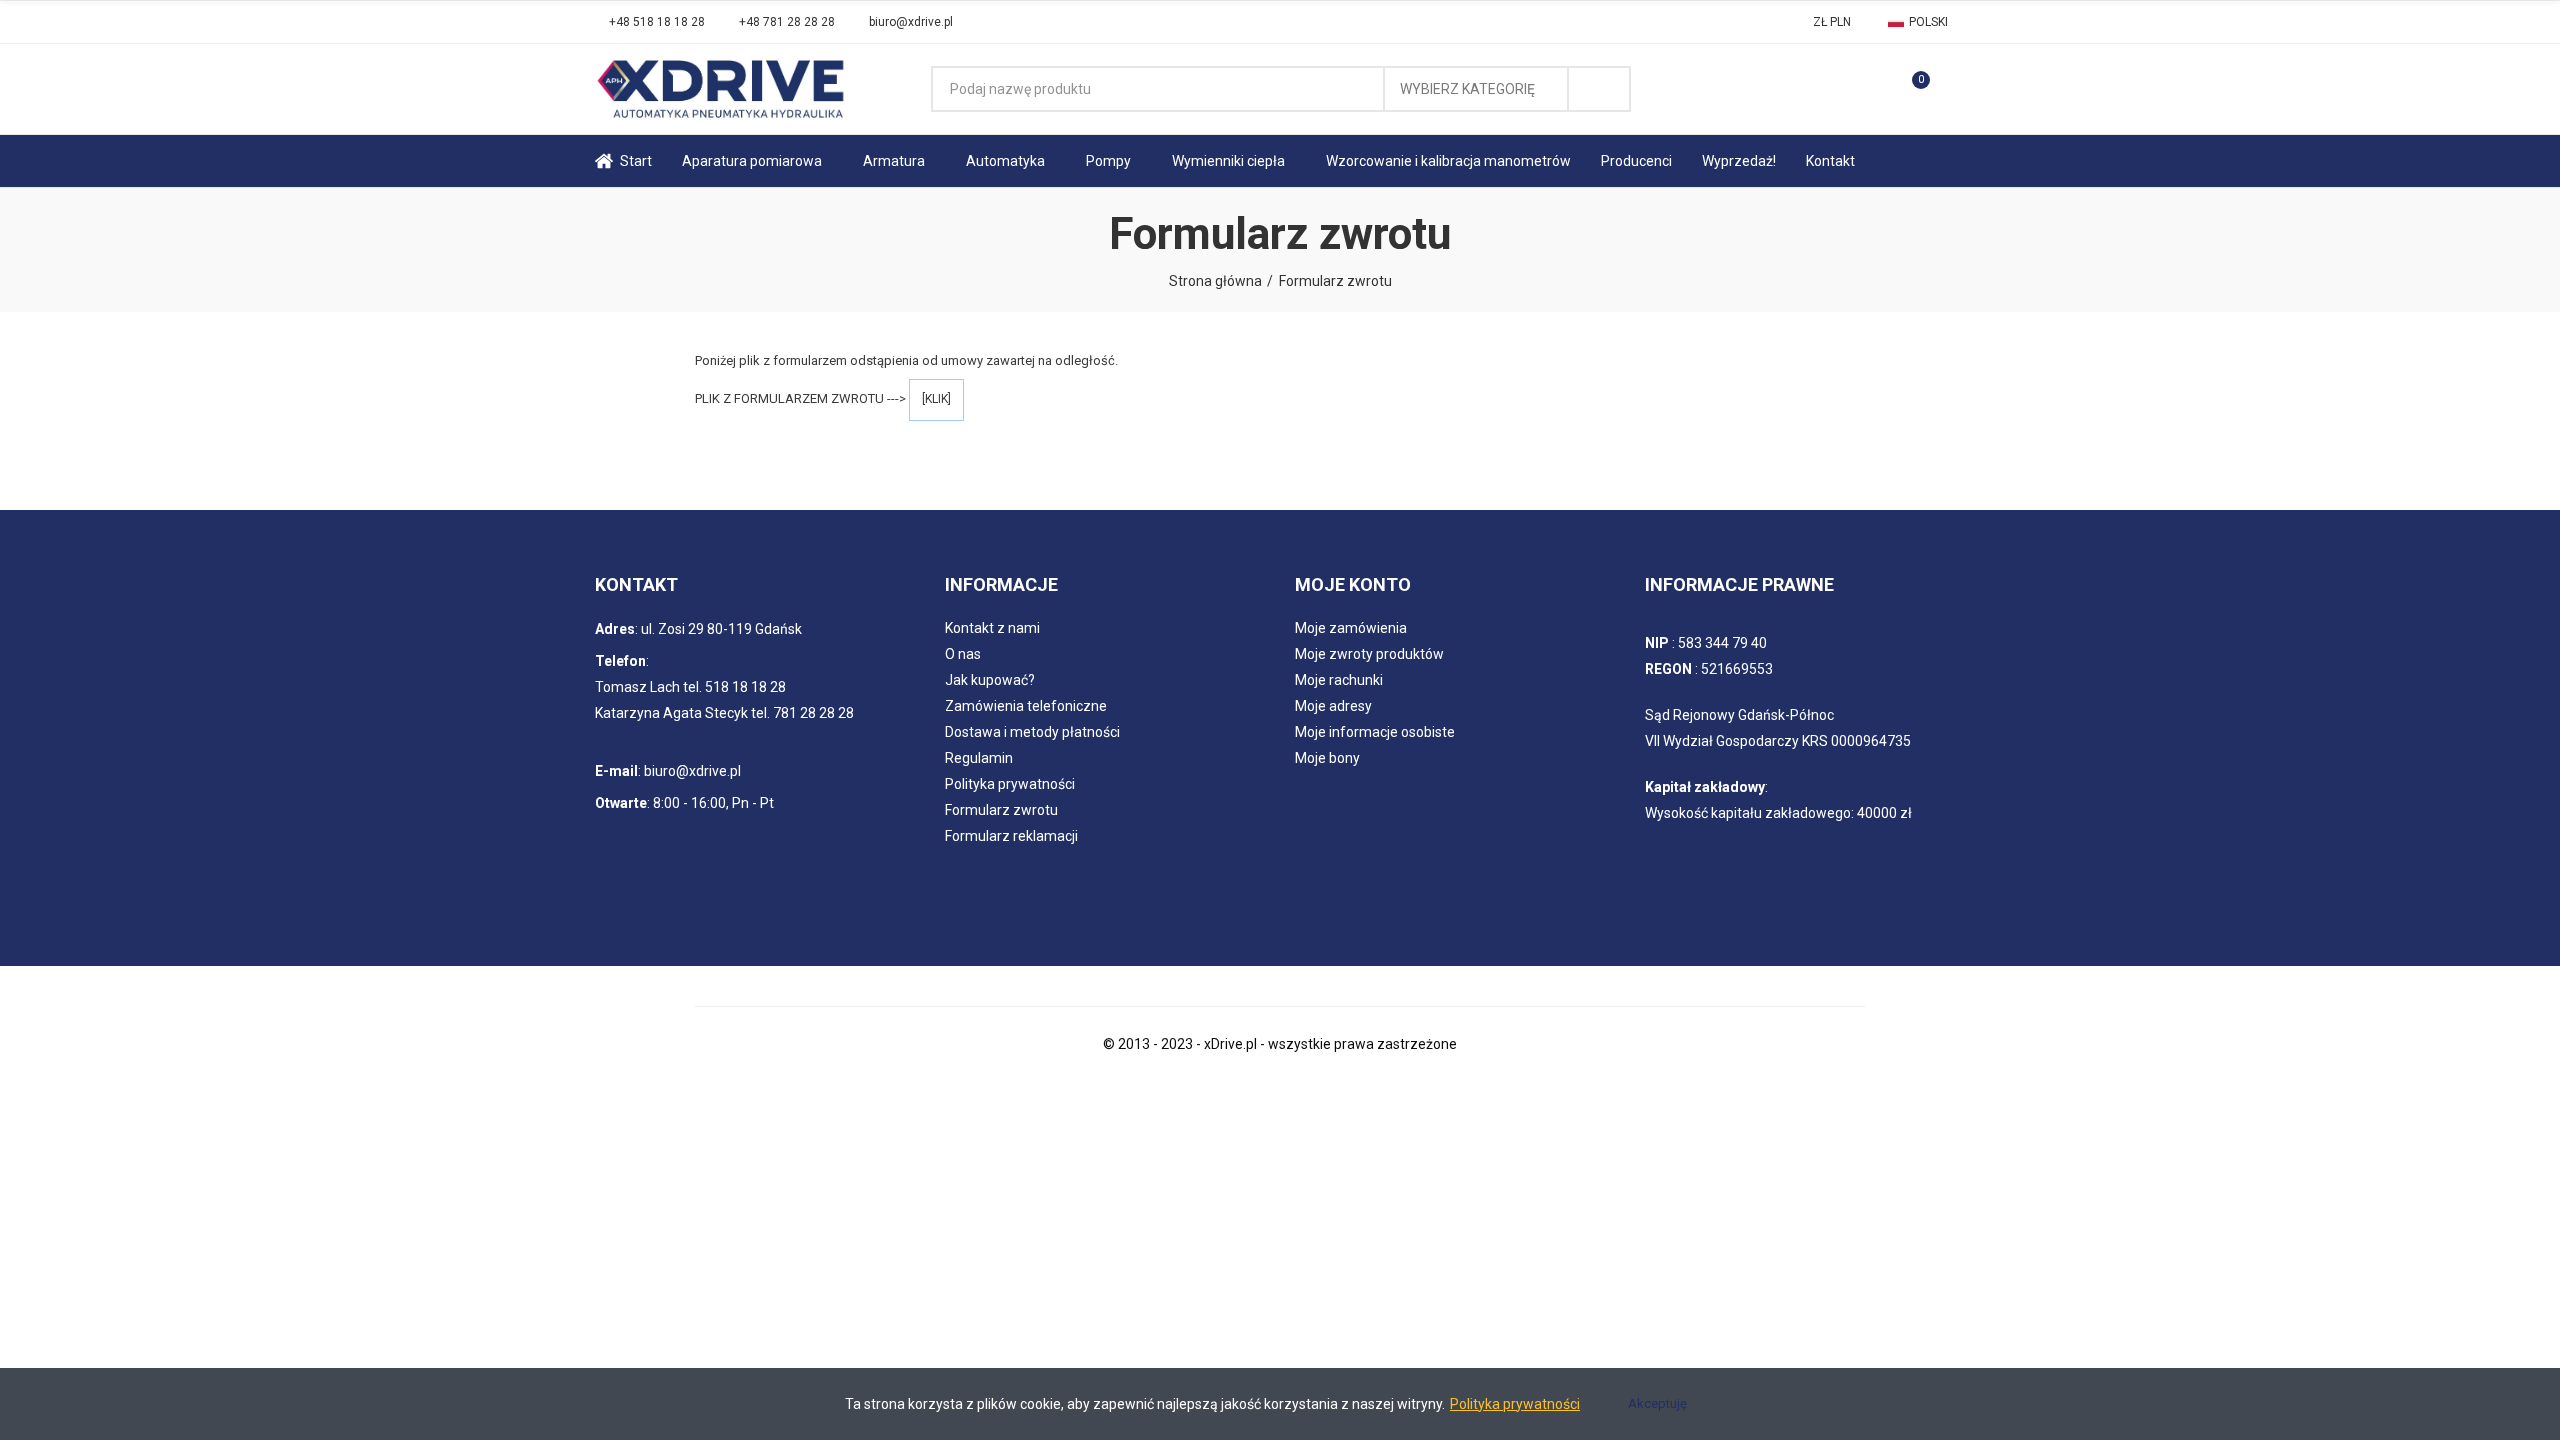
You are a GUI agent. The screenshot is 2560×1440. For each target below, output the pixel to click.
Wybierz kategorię (1467, 89)
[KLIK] (936, 399)
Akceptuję (1657, 1403)
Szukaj (1599, 89)
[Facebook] (994, 22)
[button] (650, 22)
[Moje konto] (1955, 89)
